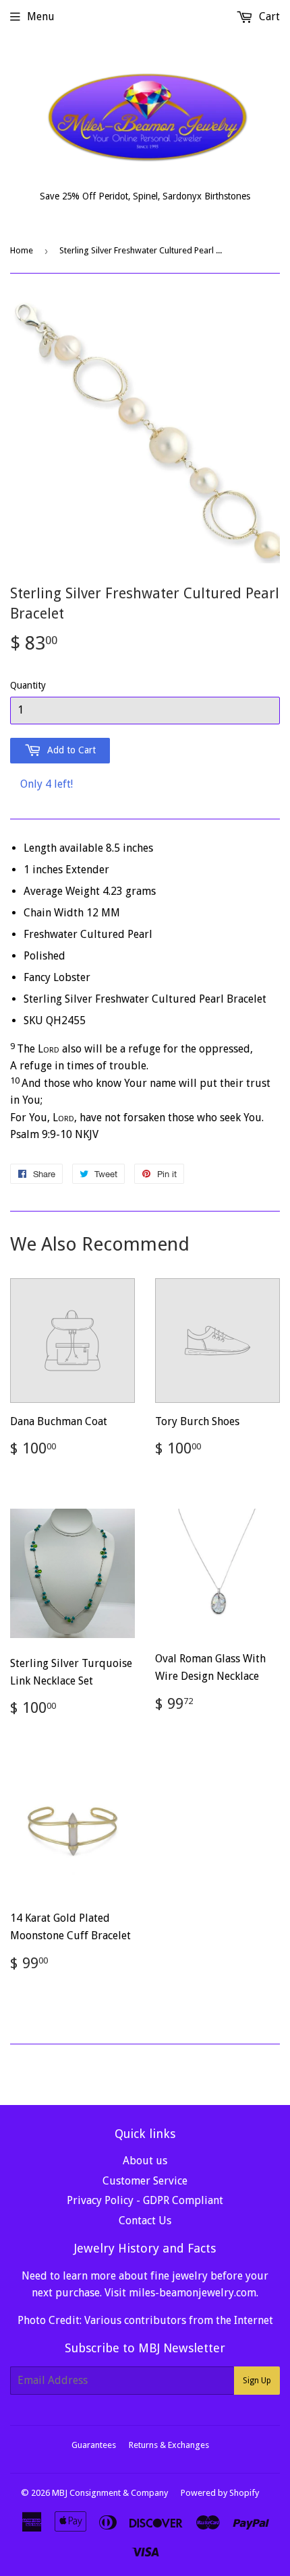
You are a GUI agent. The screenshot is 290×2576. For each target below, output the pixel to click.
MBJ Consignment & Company (110, 2493)
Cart (268, 17)
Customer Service (145, 2181)
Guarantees (94, 2445)
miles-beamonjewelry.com (193, 2293)
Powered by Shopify (220, 2493)
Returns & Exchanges (169, 2445)
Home (22, 250)
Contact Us (145, 2221)
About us (145, 2161)
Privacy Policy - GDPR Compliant (145, 2200)
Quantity (28, 685)
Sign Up (257, 2381)
